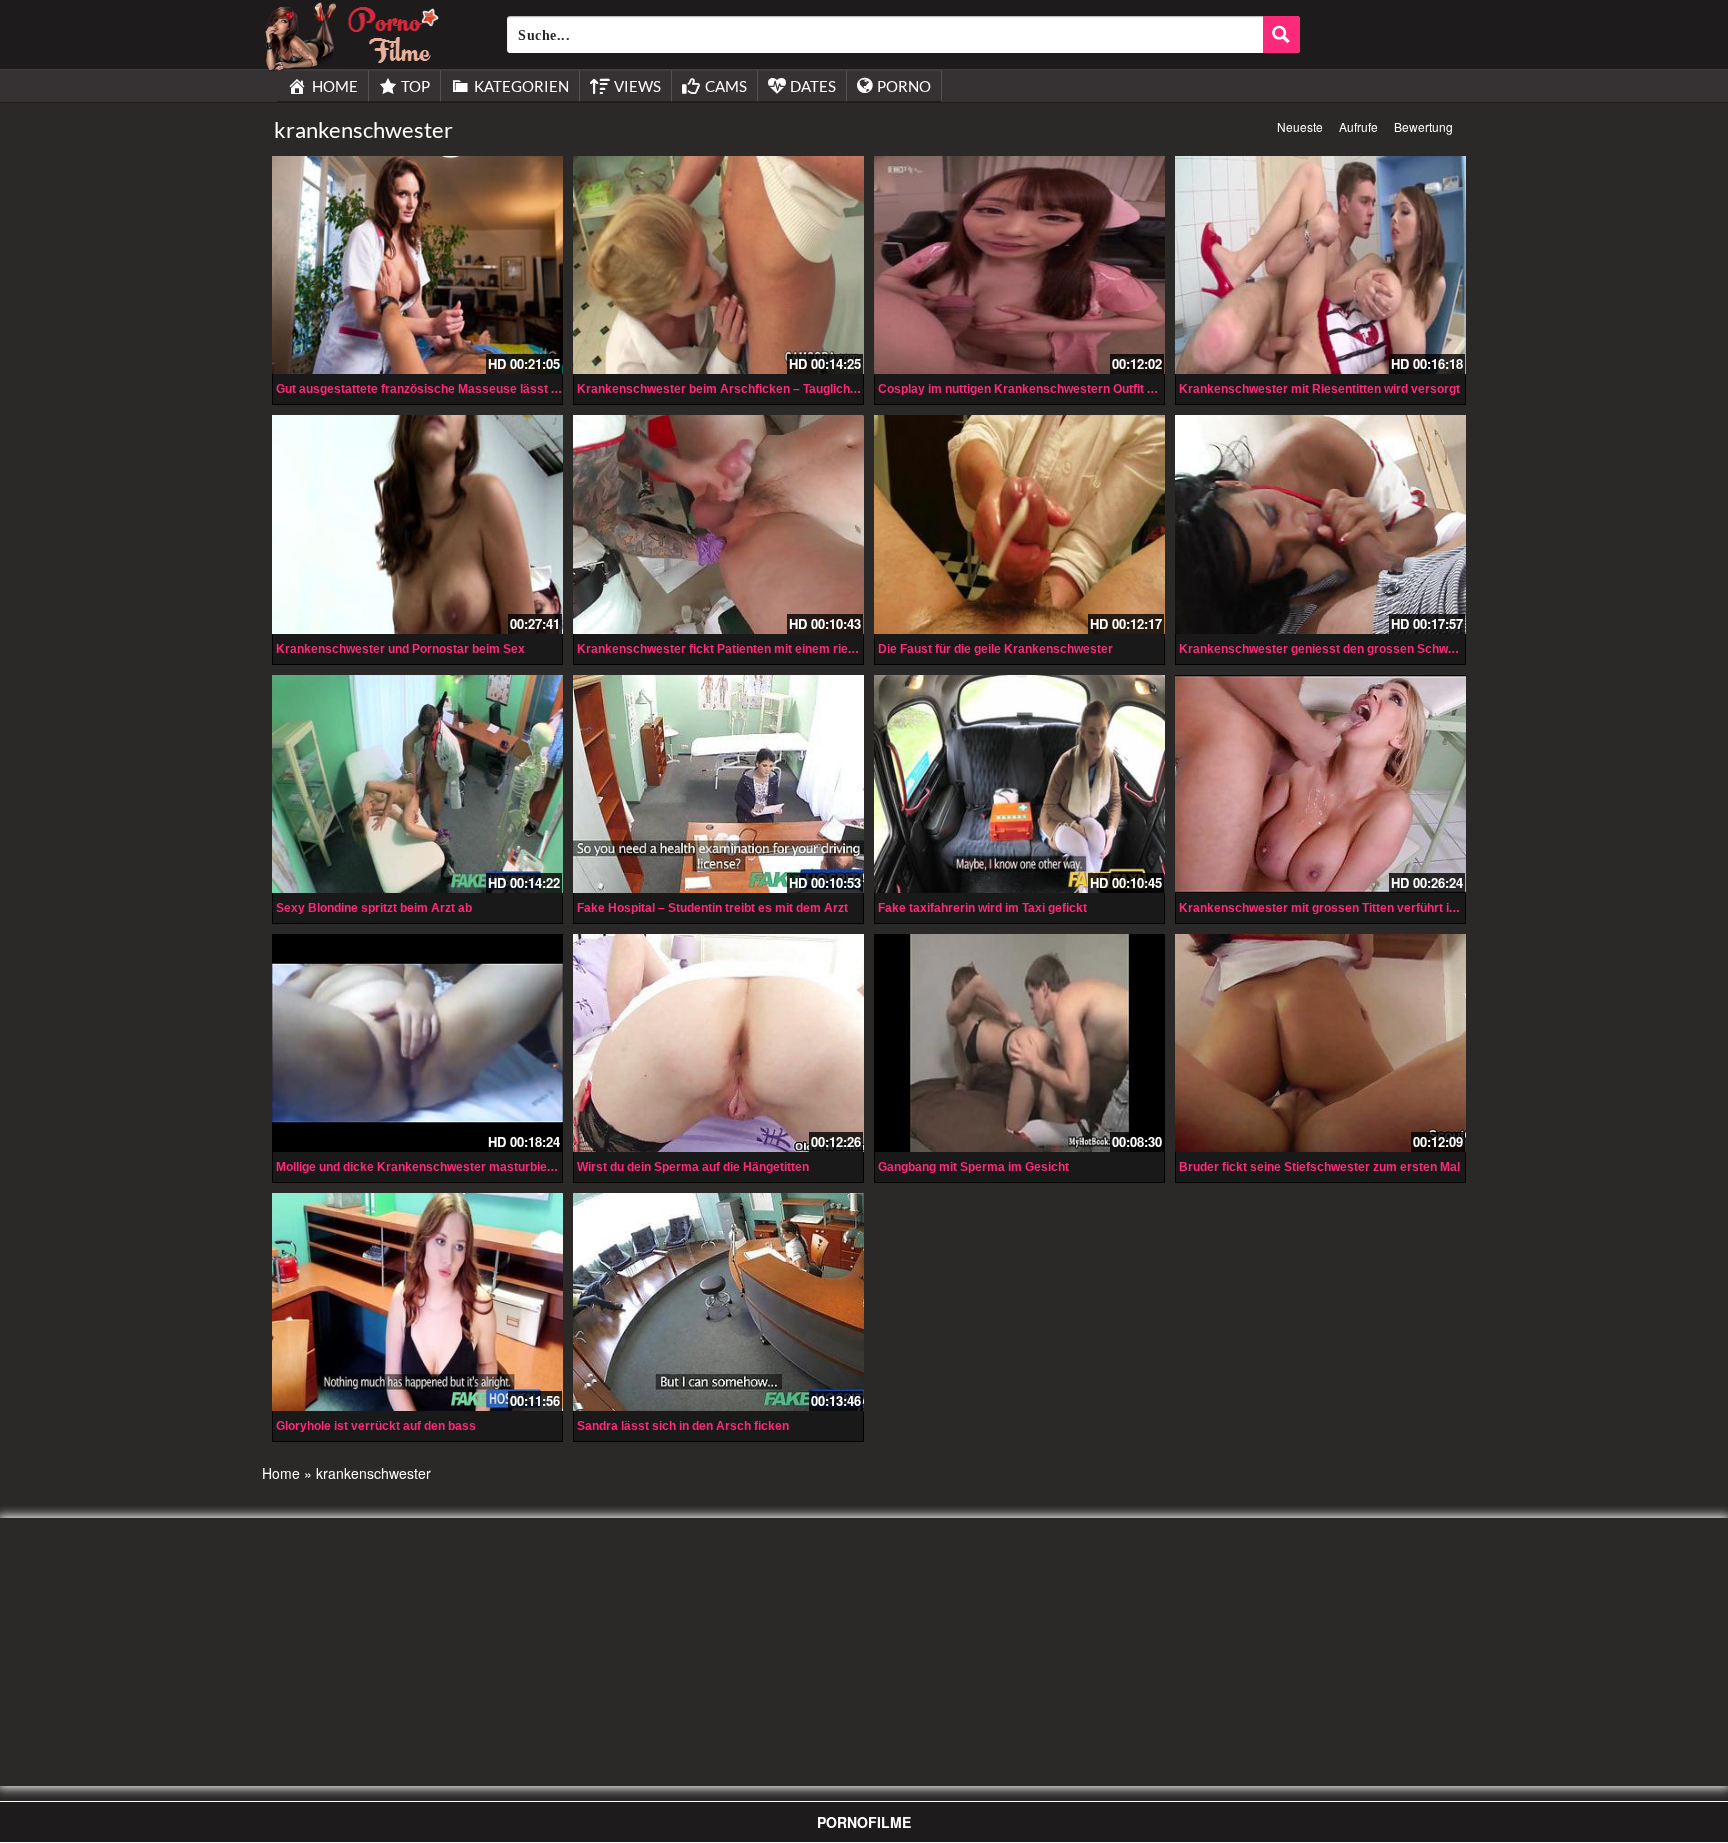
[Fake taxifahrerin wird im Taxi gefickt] (1019, 784)
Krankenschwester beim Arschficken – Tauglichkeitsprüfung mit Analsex (785, 389)
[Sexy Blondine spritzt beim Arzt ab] (417, 784)
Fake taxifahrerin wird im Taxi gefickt (982, 908)
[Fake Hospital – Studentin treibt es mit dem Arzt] (718, 784)
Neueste (1300, 126)
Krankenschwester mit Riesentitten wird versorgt (1319, 389)
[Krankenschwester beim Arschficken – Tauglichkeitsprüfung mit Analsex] (718, 265)
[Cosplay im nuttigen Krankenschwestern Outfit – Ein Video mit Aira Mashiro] (1019, 265)
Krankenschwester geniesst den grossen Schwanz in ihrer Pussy (1364, 649)
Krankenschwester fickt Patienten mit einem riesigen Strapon (752, 649)
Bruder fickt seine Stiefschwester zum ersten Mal (1319, 1167)
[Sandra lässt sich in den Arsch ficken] (718, 1302)
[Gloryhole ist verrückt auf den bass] (417, 1302)
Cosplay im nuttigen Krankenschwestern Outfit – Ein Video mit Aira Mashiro (1092, 389)
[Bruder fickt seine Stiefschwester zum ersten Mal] (1320, 1043)
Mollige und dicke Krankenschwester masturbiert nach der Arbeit (461, 1167)
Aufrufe (1358, 126)
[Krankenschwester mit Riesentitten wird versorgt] (1320, 265)
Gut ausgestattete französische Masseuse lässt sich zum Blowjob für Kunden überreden (527, 389)
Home (281, 1473)
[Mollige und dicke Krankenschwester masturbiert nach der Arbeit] (417, 1043)
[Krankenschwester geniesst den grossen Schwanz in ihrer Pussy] (1320, 524)
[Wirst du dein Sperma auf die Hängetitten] (718, 1043)
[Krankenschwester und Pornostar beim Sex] (417, 524)
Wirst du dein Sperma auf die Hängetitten (693, 1167)
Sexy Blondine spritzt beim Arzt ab (374, 908)
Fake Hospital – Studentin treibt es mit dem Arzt (712, 908)
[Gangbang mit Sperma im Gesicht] (1019, 1041)
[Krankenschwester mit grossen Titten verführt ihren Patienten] (1320, 784)
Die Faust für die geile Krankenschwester (995, 649)
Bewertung (1423, 126)
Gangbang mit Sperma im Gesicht (973, 1167)
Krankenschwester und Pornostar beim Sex (400, 649)
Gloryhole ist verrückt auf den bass (376, 1426)
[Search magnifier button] (1281, 34)
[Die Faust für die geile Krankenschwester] (1019, 524)
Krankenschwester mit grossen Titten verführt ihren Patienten (1355, 908)
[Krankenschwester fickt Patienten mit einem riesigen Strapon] (718, 524)
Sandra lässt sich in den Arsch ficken (683, 1426)
